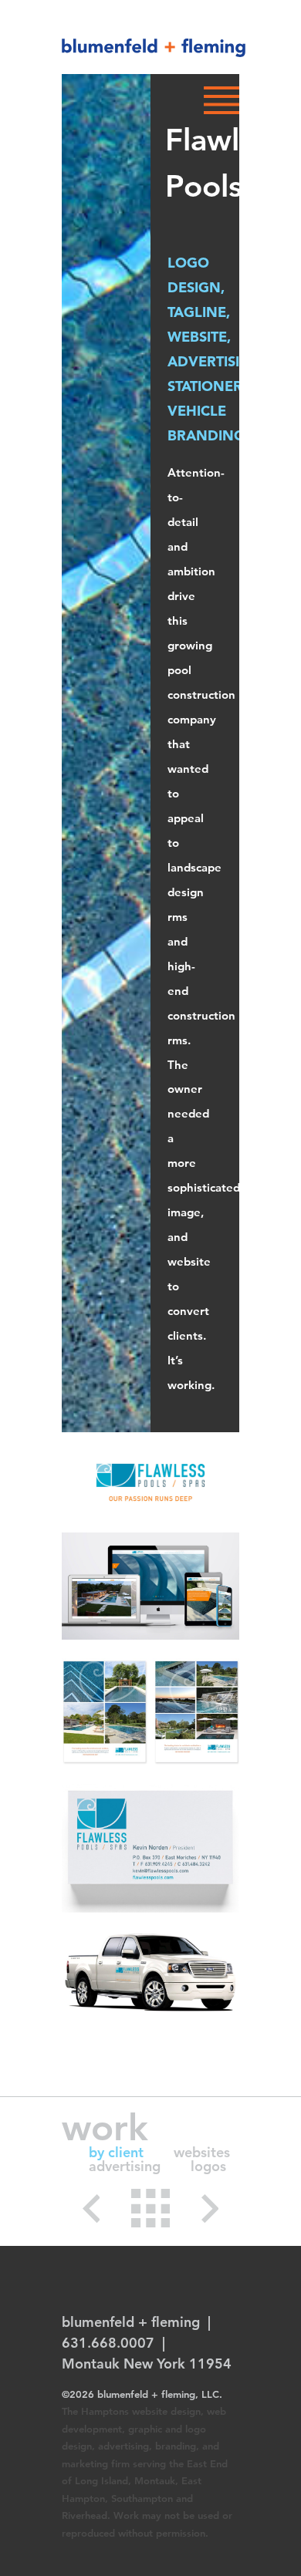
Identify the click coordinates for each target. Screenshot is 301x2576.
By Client (116, 2152)
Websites (202, 2152)
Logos (208, 2166)
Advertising (125, 2166)
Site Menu (222, 100)
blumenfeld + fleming (154, 48)
